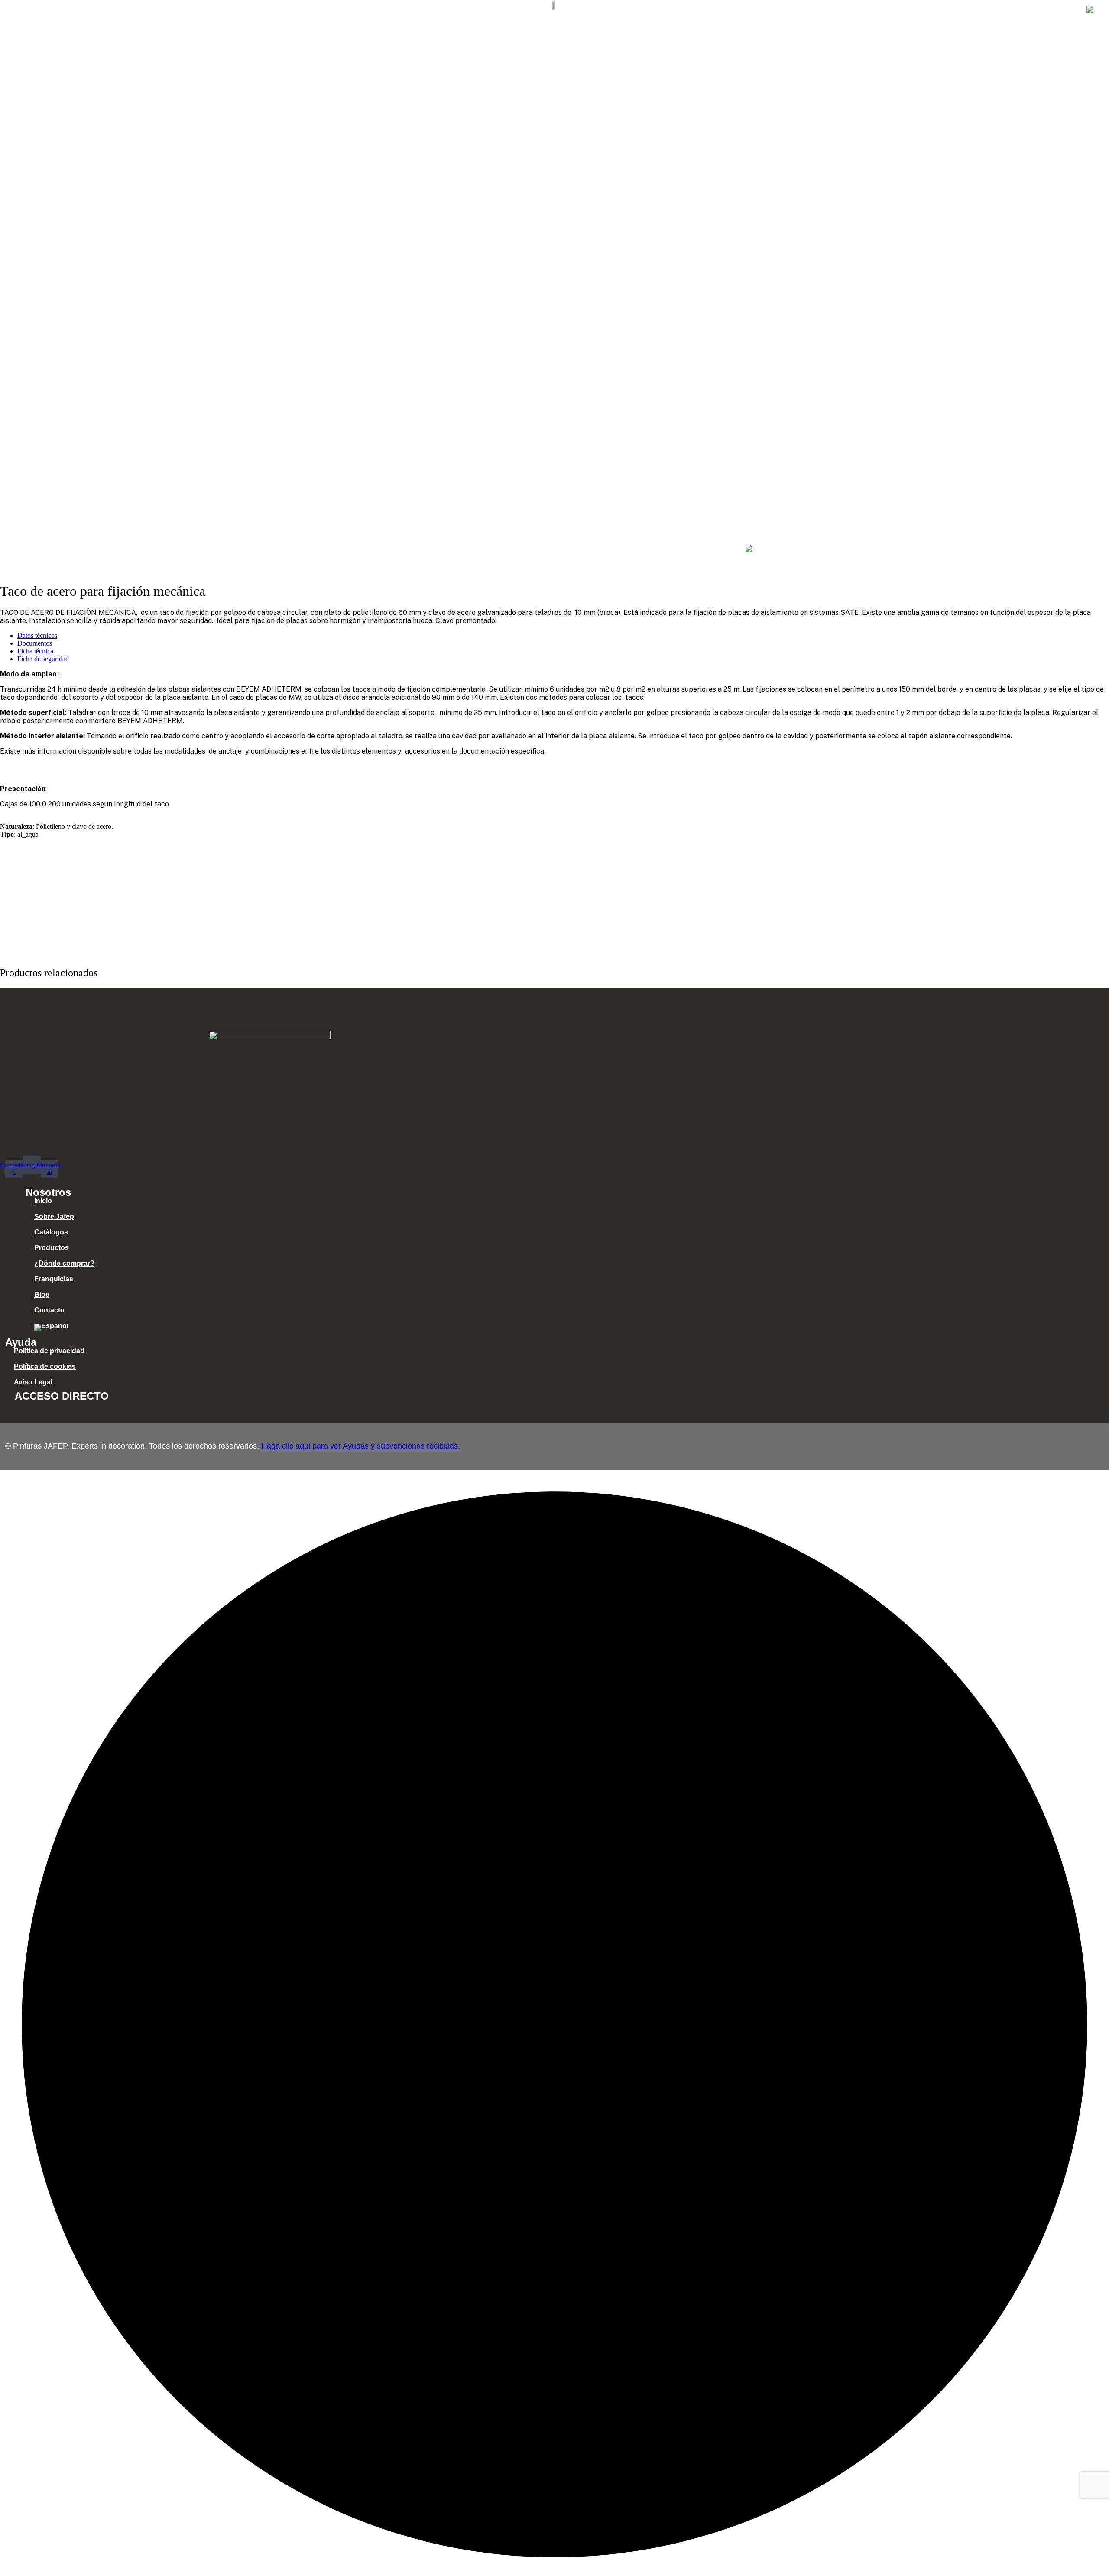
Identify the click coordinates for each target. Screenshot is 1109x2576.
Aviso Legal (33, 1382)
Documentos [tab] (35, 643)
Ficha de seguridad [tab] (43, 659)
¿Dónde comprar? (900, 10)
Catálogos (781, 10)
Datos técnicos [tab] (37, 635)
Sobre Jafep (725, 10)
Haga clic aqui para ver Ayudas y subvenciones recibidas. (360, 1446)
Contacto (1054, 10)
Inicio (678, 10)
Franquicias (968, 10)
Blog (1013, 10)
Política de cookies (45, 1366)
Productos (833, 10)
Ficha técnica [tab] (35, 651)
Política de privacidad (49, 1351)
